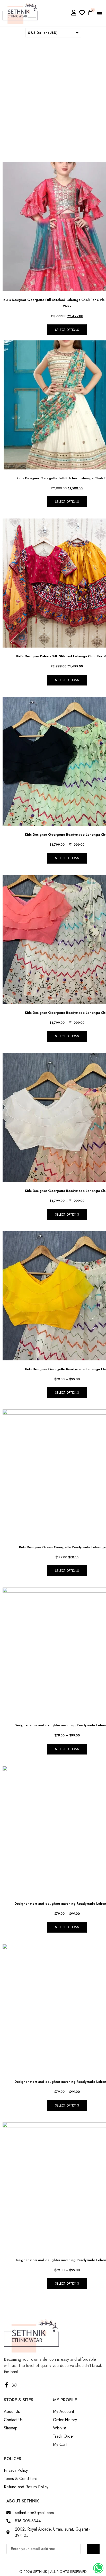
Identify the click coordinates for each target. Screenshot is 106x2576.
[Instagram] (14, 2385)
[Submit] (93, 2549)
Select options (67, 330)
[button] (100, 13)
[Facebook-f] (6, 2385)
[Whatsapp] (98, 2568)
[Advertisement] (53, 96)
